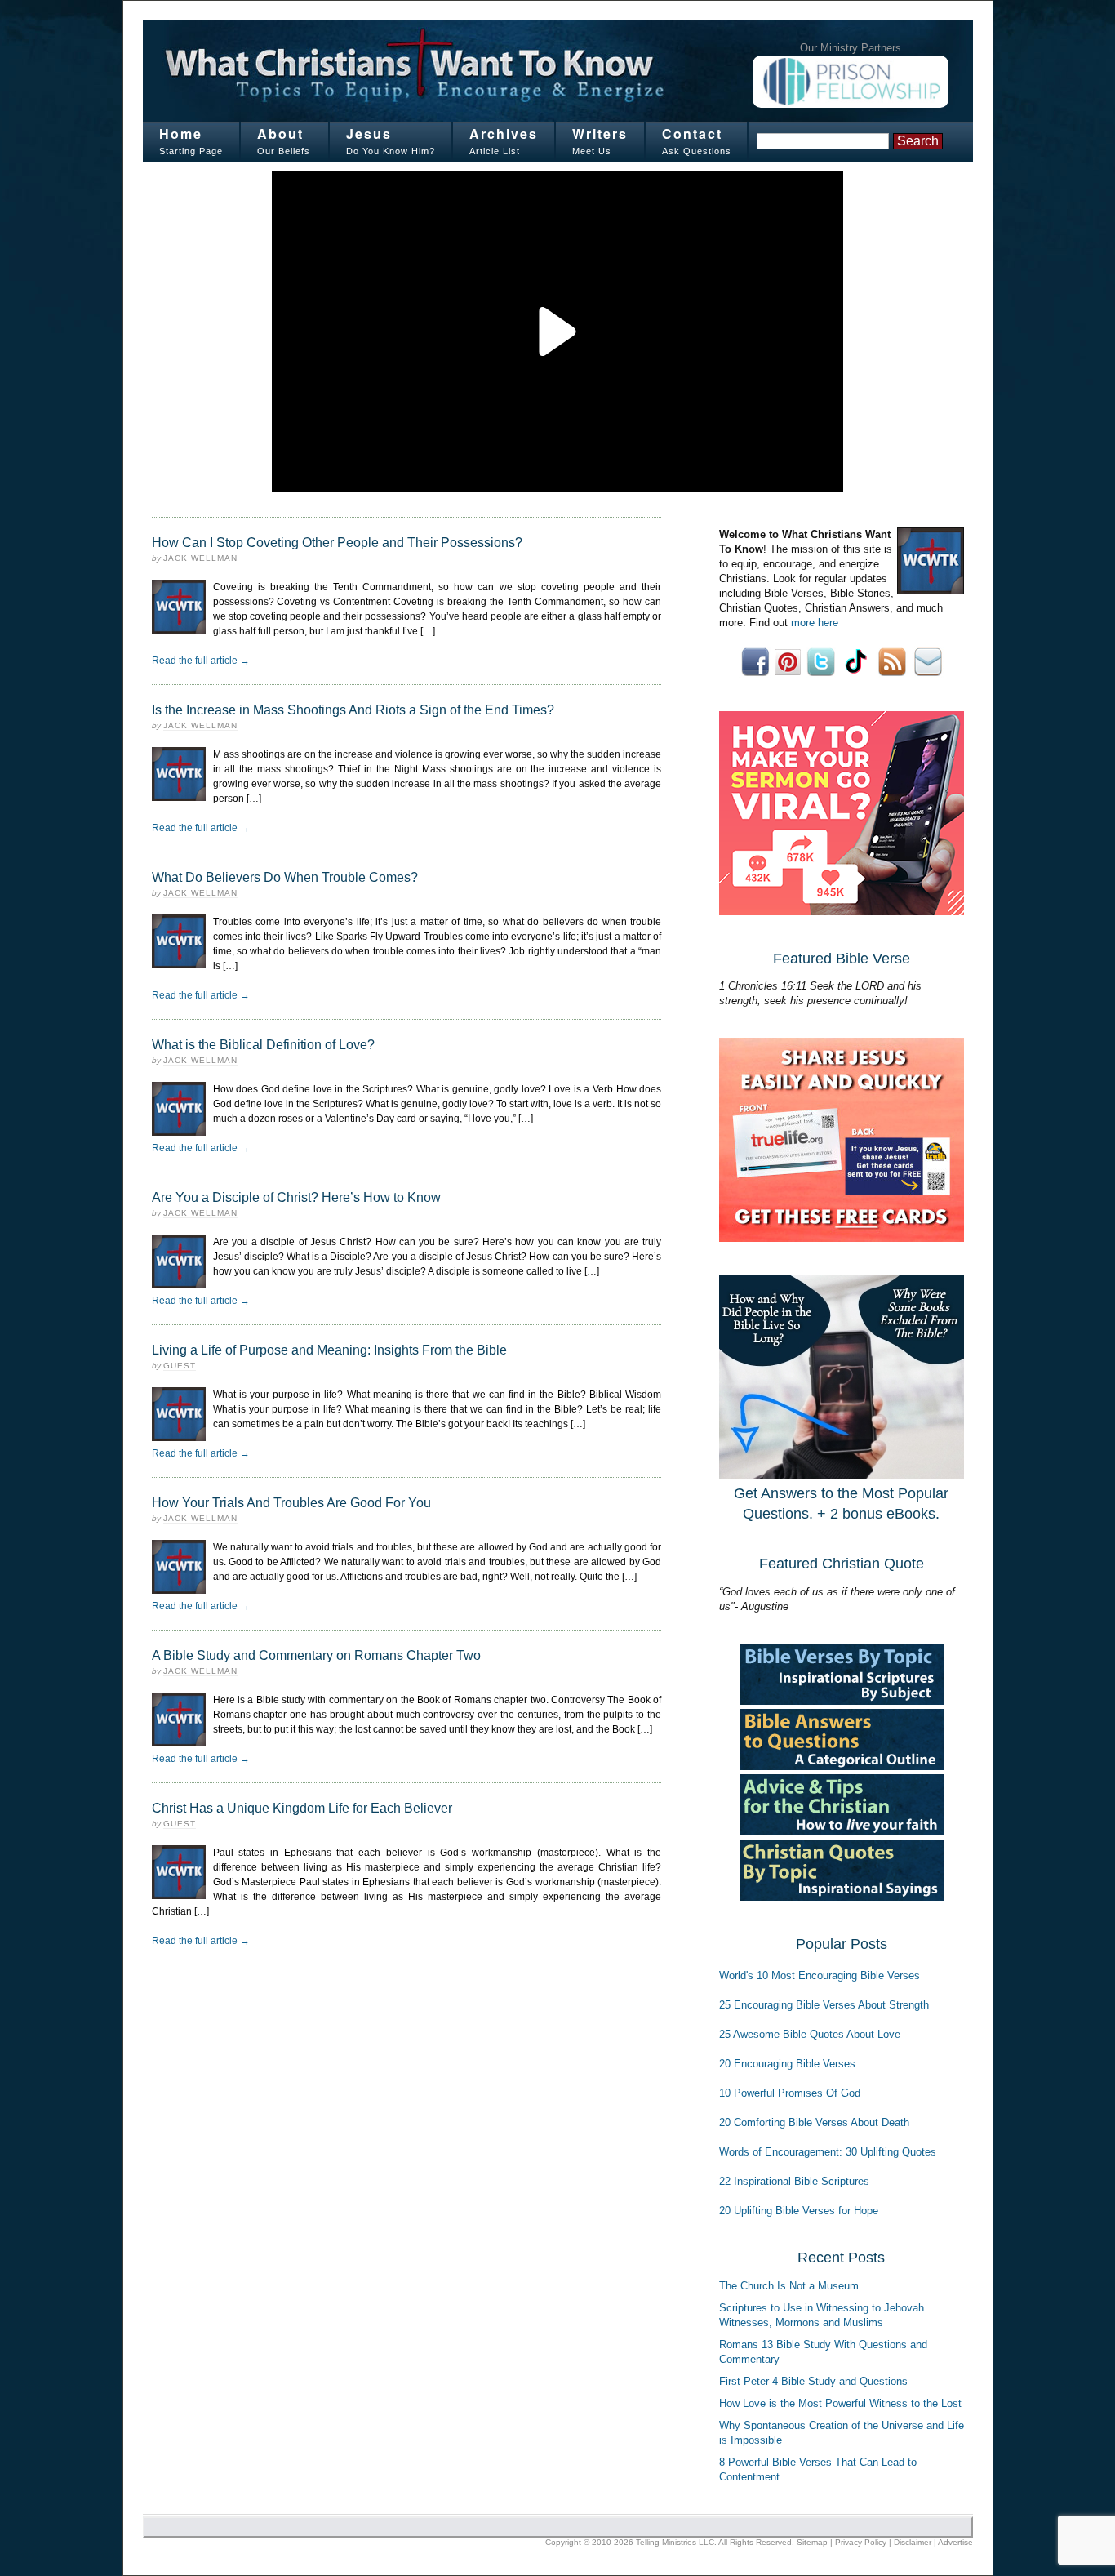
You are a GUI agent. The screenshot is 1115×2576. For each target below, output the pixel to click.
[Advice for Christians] (842, 1832)
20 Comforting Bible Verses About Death (814, 2122)
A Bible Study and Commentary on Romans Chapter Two (316, 1655)
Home (181, 133)
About (280, 133)
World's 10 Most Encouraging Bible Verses (820, 1975)
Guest (180, 1366)
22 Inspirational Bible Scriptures (794, 2181)
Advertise (955, 2542)
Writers (600, 133)
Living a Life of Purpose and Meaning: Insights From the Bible (329, 1350)
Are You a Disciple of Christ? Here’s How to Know (296, 1197)
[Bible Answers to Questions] (842, 1766)
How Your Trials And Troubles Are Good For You (291, 1503)
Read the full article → (201, 661)
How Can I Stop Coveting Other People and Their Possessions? (337, 543)
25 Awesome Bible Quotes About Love (810, 2034)
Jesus (369, 133)
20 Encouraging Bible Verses (787, 2064)
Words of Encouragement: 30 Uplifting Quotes (828, 2152)
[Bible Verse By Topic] (842, 1701)
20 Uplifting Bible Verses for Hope (799, 2211)
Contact (692, 133)
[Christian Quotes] (842, 1897)
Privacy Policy (861, 2542)
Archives (504, 133)
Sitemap (812, 2542)
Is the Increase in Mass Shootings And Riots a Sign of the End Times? (353, 710)
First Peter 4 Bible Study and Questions (813, 2381)
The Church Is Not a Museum (789, 2286)
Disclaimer (913, 2542)
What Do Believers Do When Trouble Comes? (285, 877)
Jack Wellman (200, 558)
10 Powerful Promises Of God (790, 2093)
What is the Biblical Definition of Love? (263, 1045)
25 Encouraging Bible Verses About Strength (824, 2005)
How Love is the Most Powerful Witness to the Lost (840, 2403)
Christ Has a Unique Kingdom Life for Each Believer (302, 1808)
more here (815, 623)
